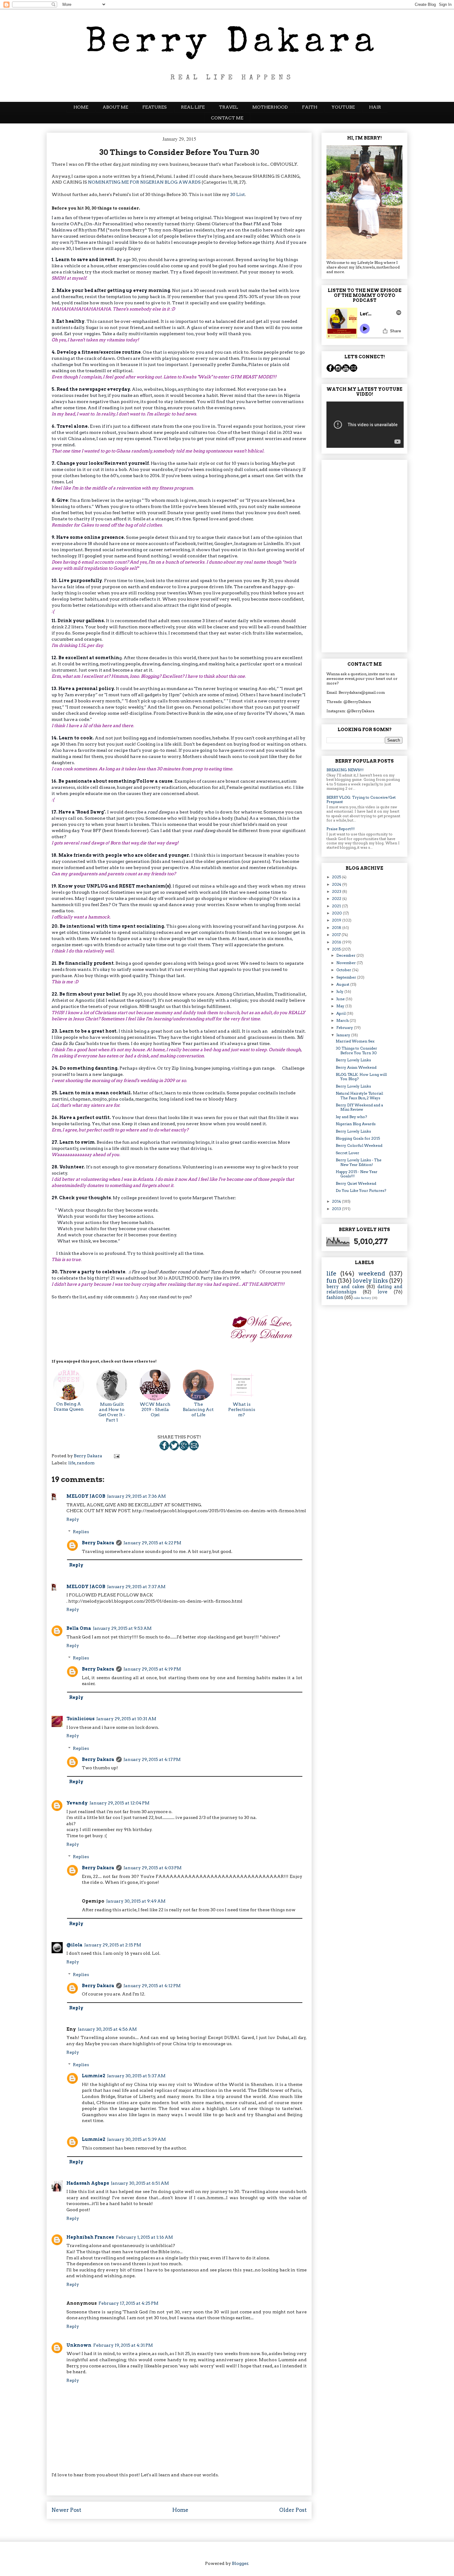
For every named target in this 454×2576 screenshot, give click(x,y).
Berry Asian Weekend (356, 1067)
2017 (337, 935)
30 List (238, 194)
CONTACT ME (227, 118)
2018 (337, 928)
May (341, 1006)
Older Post (293, 2510)
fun (332, 1281)
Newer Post (66, 2510)
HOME (81, 107)
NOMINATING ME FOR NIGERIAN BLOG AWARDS (144, 182)
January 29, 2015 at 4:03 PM (153, 1868)
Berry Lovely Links (353, 1060)
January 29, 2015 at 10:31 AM (126, 1719)
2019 (337, 920)
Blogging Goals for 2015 (358, 1138)
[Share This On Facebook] (164, 1449)
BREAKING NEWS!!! (345, 770)
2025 (337, 877)
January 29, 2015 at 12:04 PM (120, 1803)
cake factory (362, 1298)
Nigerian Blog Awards (356, 1124)
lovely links (370, 1281)
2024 (337, 884)
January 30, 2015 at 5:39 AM (137, 2139)
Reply (73, 1519)
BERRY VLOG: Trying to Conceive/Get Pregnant (361, 799)
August (343, 984)
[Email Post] (194, 1449)
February (345, 1028)
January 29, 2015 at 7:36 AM (137, 1496)
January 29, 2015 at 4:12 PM (152, 1986)
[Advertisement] (364, 555)
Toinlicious (80, 1719)
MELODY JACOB (86, 1496)
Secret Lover (347, 1153)
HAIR (375, 107)
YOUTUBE (343, 107)
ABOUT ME (115, 107)
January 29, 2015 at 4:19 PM (152, 1669)
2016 (337, 942)
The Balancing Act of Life (198, 1409)
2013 (337, 1209)
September (347, 977)
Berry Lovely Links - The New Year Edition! (359, 1162)
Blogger (240, 2563)
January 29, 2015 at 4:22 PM (152, 1543)
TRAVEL (229, 107)
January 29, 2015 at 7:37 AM (136, 1587)
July (340, 991)
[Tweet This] (174, 1449)
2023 (337, 891)
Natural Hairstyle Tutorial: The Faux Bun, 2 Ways (360, 1095)
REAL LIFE (193, 107)
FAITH (310, 107)
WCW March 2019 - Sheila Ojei (155, 1409)
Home (180, 2510)
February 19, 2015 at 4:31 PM (123, 2345)
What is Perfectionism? (242, 1409)
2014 (337, 1201)
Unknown (79, 2345)
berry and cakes (345, 1287)
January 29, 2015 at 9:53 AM (122, 1628)
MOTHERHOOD (270, 107)
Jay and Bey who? (351, 1117)
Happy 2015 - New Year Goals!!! (357, 1174)
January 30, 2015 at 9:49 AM (136, 1901)
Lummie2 (94, 2076)
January (344, 1035)
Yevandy (77, 1803)
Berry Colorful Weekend (359, 1145)
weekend (372, 1273)
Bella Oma (79, 1628)
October (344, 970)
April (341, 1013)
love (383, 1292)
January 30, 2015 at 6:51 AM (140, 2183)
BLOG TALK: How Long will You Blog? (361, 1077)
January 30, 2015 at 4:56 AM (107, 2029)
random (86, 1463)
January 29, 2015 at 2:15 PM (113, 1945)
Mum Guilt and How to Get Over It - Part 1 (112, 1412)
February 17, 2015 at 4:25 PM (128, 2303)
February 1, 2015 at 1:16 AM (144, 2237)
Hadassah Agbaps (88, 2183)
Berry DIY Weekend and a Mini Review (359, 1107)
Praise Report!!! (340, 829)
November (347, 963)
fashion (335, 1297)
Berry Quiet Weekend (356, 1183)
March (343, 1020)
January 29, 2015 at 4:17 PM (152, 1759)
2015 (337, 949)
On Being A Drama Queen (69, 1407)
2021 (337, 906)
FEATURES (155, 107)
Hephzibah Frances (90, 2237)
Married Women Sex (355, 1041)
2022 (337, 899)
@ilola (74, 1945)
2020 (337, 913)
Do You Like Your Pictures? (361, 1190)
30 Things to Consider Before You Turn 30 (356, 1050)
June (341, 999)
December (346, 955)
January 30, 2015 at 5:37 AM (136, 2076)
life (72, 1463)
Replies (81, 1532)
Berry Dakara (98, 1543)
